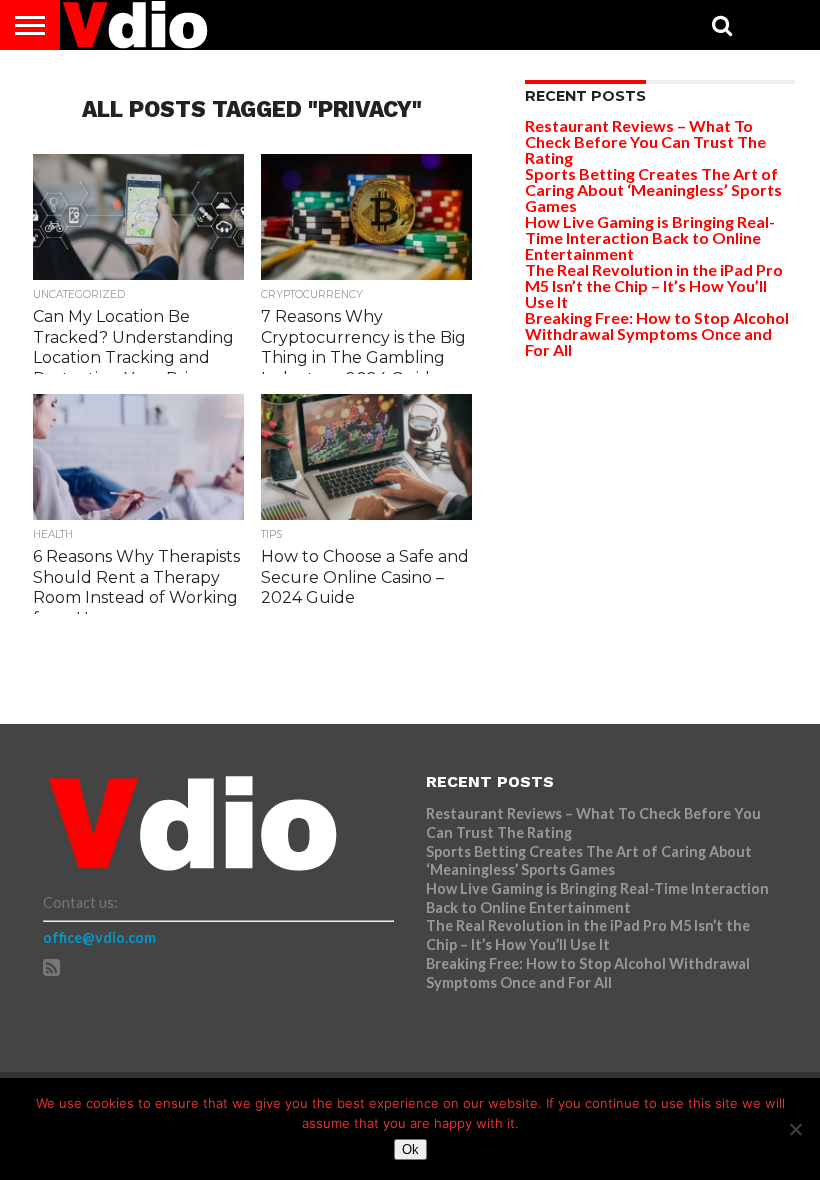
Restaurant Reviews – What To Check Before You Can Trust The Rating (645, 141)
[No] (795, 1129)
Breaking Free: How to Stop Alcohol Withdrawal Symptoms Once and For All (657, 333)
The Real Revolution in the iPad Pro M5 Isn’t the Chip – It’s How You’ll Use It (654, 285)
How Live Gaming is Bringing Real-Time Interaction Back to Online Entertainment (650, 237)
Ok (410, 1149)
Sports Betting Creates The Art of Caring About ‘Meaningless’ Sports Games (653, 189)
